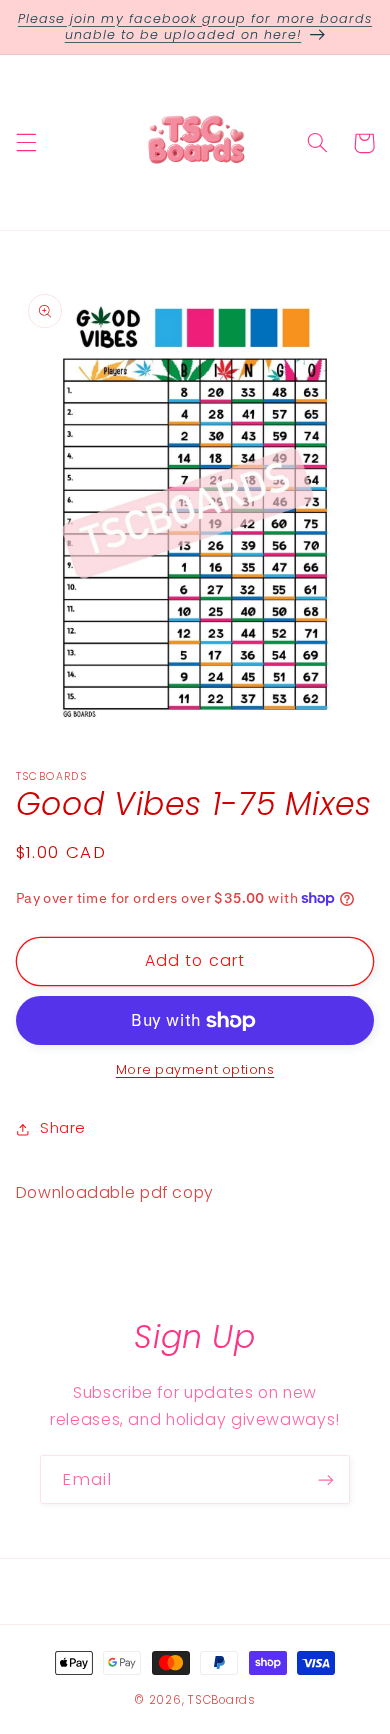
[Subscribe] (326, 1479)
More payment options (195, 1069)
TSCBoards (222, 1700)
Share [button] (63, 1128)
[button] (26, 143)
